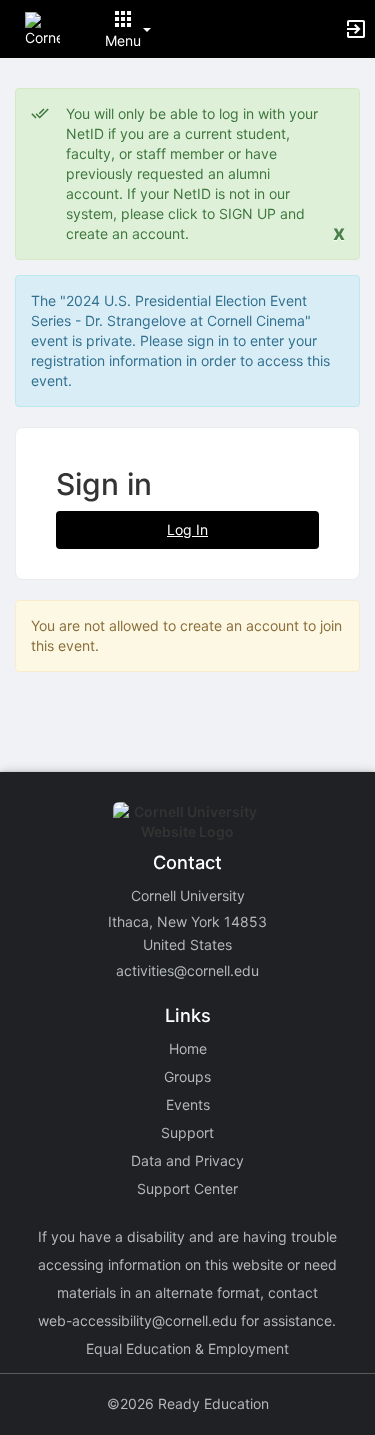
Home (188, 1048)
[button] (42, 27)
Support (187, 1132)
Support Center (187, 1188)
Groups (187, 1076)
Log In (187, 529)
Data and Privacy (187, 1160)
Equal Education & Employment (187, 1348)
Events (188, 1104)
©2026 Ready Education (188, 1403)
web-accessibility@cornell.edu (137, 1320)
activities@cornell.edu (187, 970)
